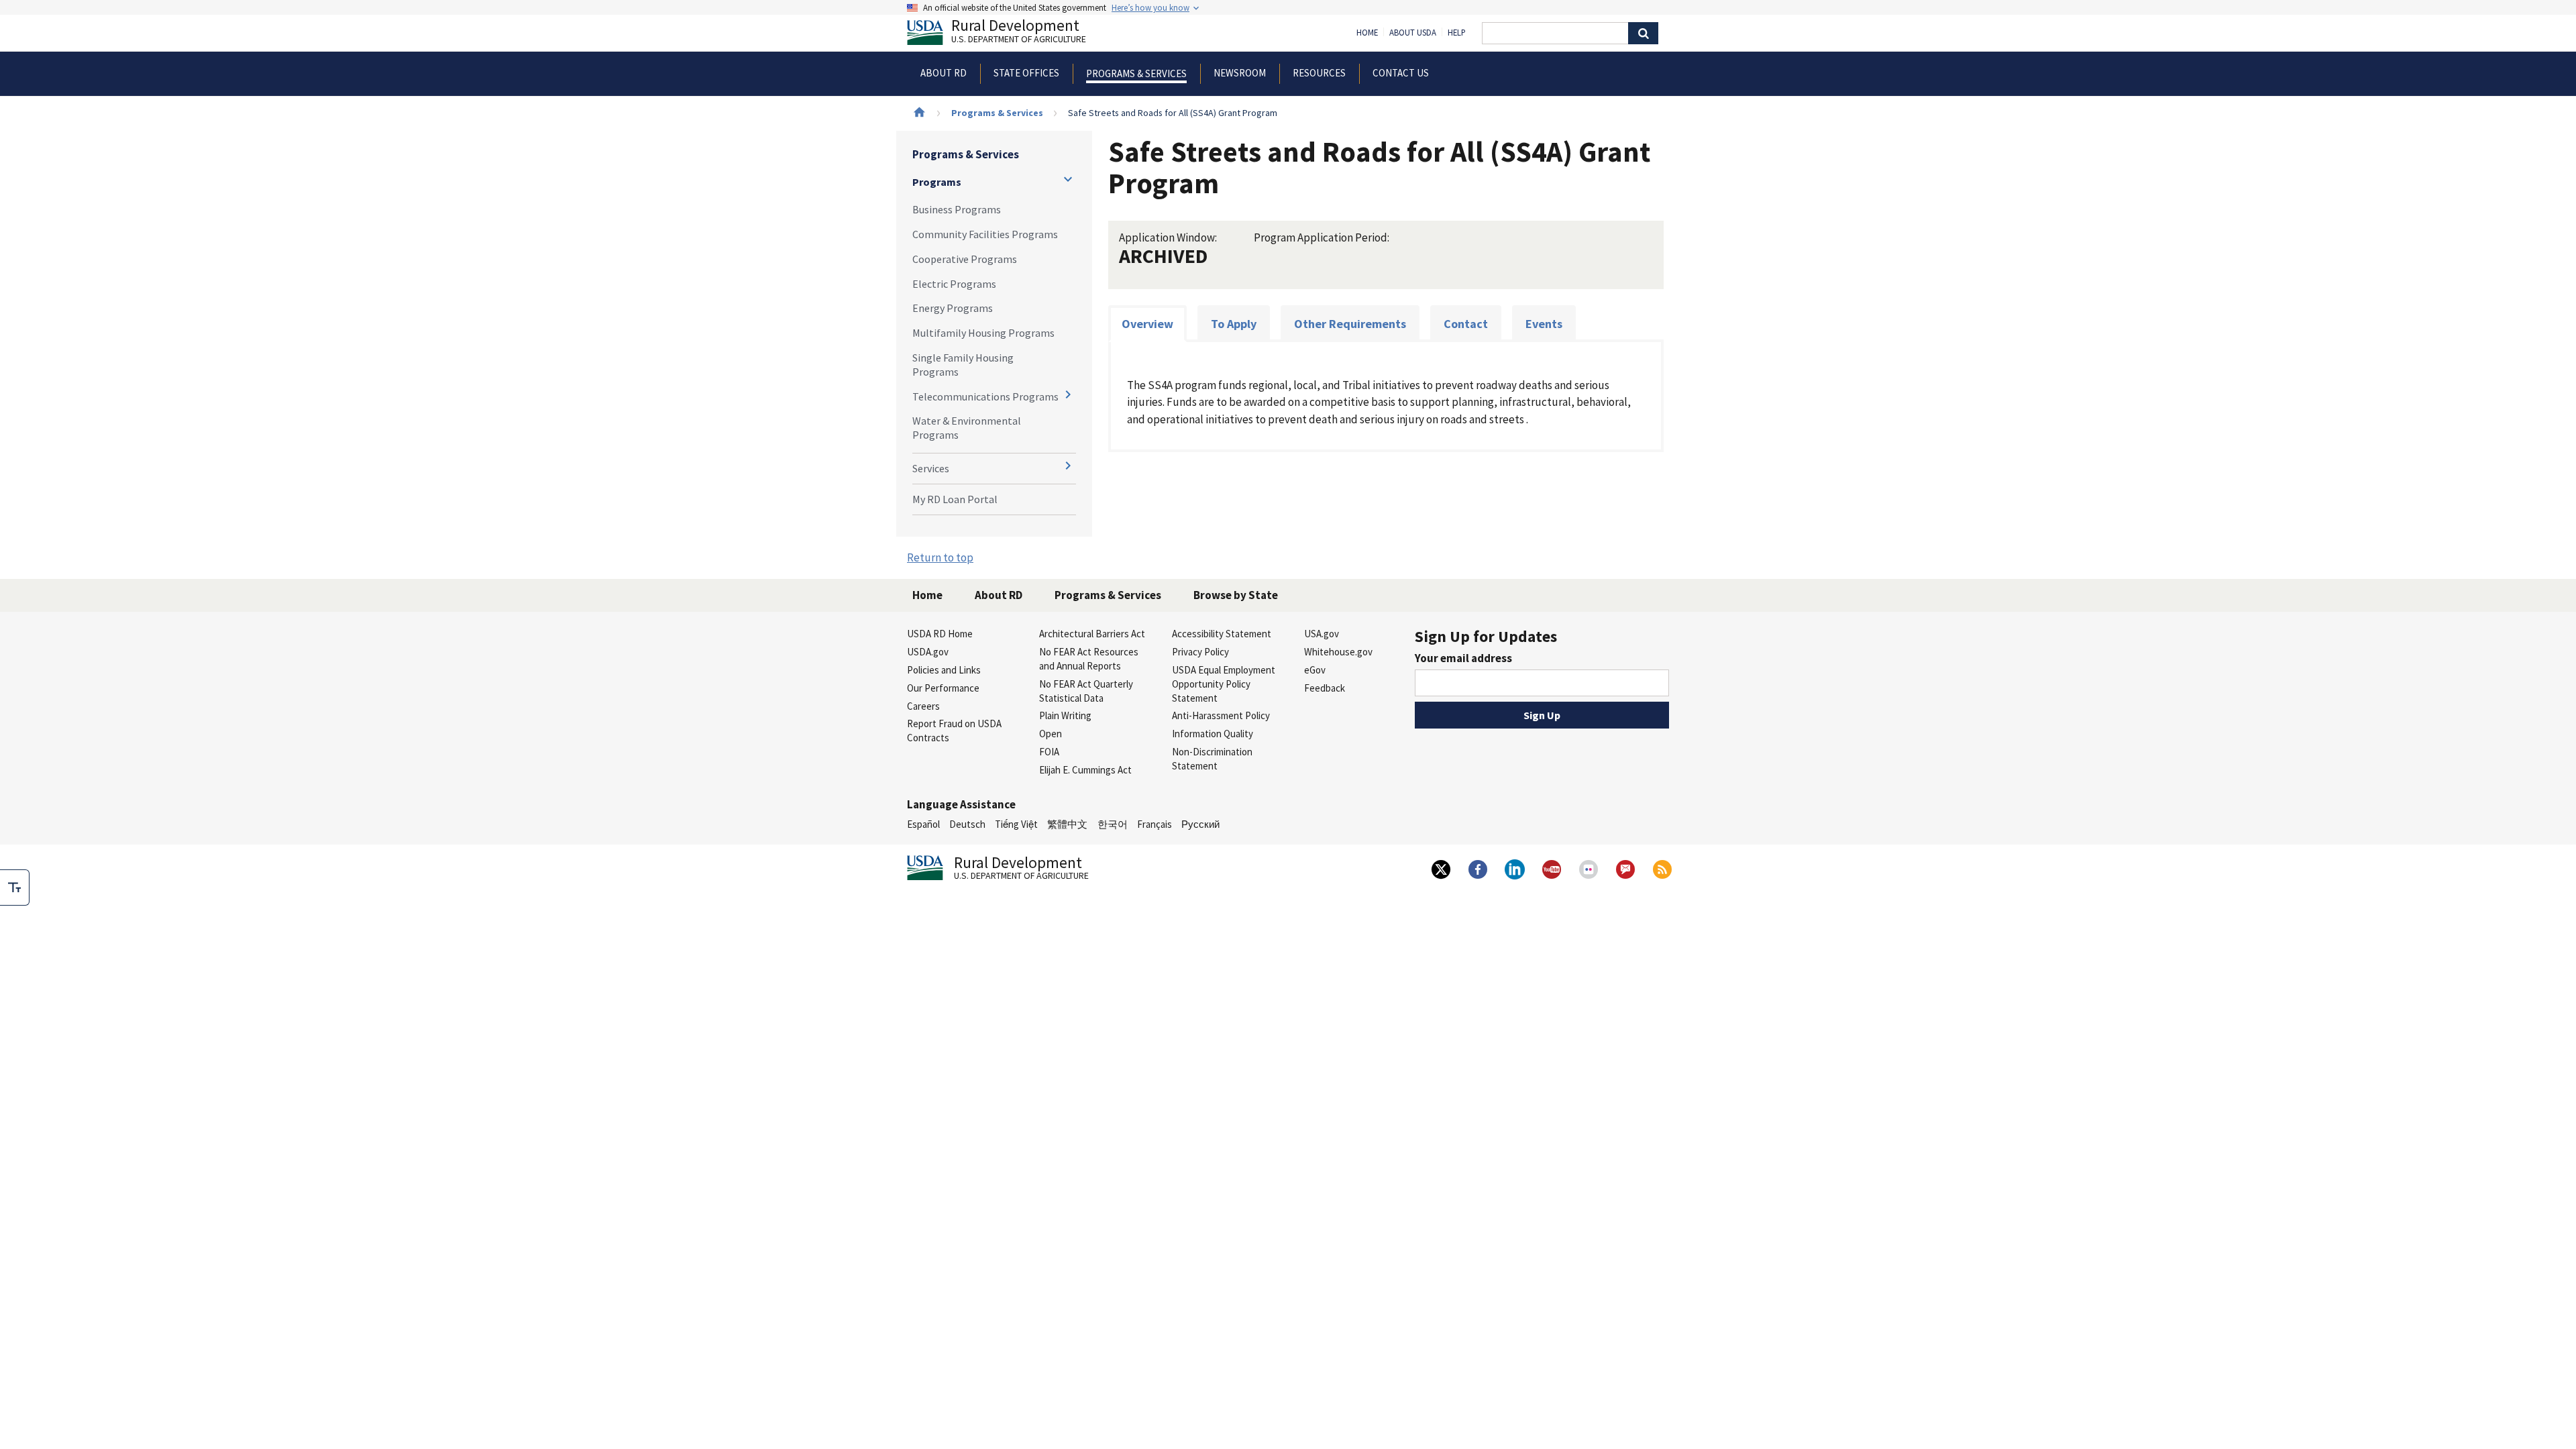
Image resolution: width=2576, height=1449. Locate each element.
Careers (923, 706)
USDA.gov (928, 652)
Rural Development (1019, 33)
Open (1051, 734)
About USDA (1413, 33)
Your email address (1463, 658)
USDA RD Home (940, 634)
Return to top (940, 557)
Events (1544, 324)
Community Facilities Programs (985, 234)
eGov (1315, 670)
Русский (1200, 824)
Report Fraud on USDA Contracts (954, 731)
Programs (937, 182)
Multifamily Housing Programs (983, 333)
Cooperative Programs (965, 259)
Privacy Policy (1200, 652)
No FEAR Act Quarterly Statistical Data (1086, 691)
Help (1457, 33)
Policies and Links (944, 670)
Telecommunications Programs (985, 396)
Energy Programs (953, 308)
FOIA (1049, 752)
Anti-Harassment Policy (1221, 715)
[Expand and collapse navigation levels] (1068, 179)
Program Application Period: (1322, 237)
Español (923, 824)
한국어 (1113, 824)
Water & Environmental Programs (967, 428)
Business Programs (957, 209)
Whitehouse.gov (1338, 652)
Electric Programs (954, 284)
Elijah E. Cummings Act (1085, 770)
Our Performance (943, 688)
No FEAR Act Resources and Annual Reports (1089, 659)
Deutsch (967, 824)
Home (1367, 33)
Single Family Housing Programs (963, 365)
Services (931, 468)
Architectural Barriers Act (1092, 634)
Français (1155, 824)
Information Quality (1213, 734)
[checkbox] (15, 888)
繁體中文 (1067, 824)
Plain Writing (1065, 715)
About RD (999, 595)
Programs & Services (997, 113)
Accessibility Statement (1222, 634)
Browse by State (1236, 595)
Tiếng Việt (1016, 824)
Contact (1466, 324)
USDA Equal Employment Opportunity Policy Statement (1224, 684)
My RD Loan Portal (955, 499)
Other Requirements (1350, 324)
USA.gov (1322, 634)
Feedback (1325, 688)
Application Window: (1168, 237)
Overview (1147, 324)
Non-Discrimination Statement (1212, 759)
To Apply (1234, 324)
